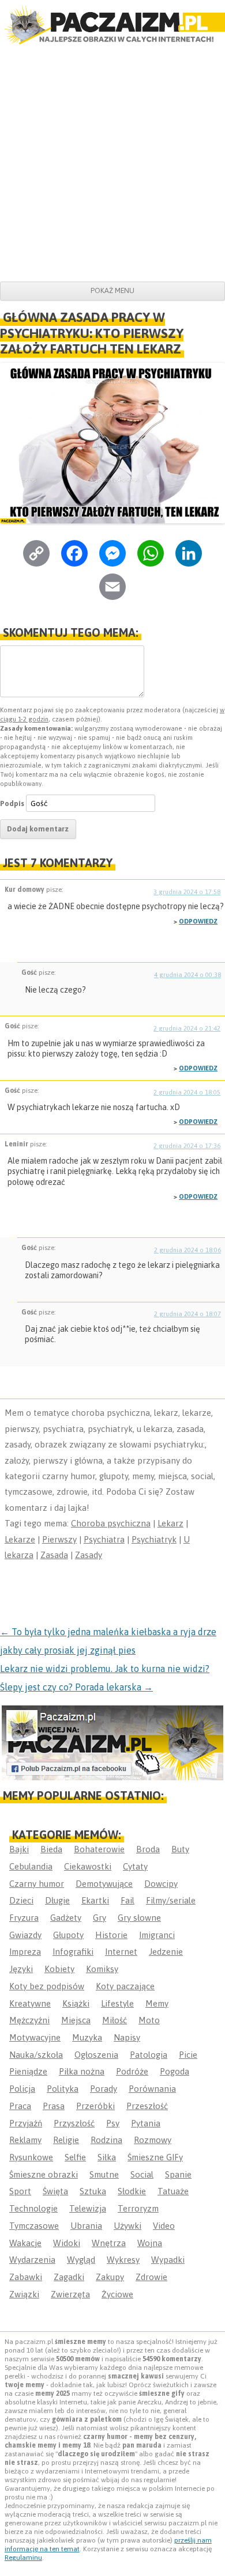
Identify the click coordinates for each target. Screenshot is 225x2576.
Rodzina (106, 2140)
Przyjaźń (26, 2123)
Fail (127, 1900)
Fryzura (24, 1918)
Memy (157, 2003)
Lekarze (20, 1539)
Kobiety (59, 1969)
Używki (127, 2226)
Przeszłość (147, 2106)
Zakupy (110, 2277)
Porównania (152, 2089)
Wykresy (123, 2260)
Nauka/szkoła (36, 2055)
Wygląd (81, 2260)
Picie (188, 2055)
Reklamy (25, 2140)
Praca (20, 2106)
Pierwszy (59, 1539)
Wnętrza (109, 2243)
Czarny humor (37, 1884)
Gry (100, 1918)
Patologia (149, 2055)
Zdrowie (151, 2277)
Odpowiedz (198, 921)
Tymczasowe (34, 2226)
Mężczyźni (29, 2020)
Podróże (132, 2071)
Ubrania (86, 2226)
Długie (57, 1900)
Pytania (146, 2123)
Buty (180, 1849)
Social (142, 2174)
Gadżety (66, 1918)
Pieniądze (28, 2071)
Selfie (75, 2157)
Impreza (25, 1952)
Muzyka (87, 2037)
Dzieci (21, 1900)
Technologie (33, 2208)
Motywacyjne (35, 2037)
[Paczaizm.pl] (112, 25)
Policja (22, 2089)
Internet (121, 1952)
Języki (21, 1969)
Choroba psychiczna (111, 1523)
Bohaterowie (99, 1849)
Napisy (127, 2037)
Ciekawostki (88, 1866)
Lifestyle (117, 2003)
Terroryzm (138, 2208)
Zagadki (69, 2277)
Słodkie (132, 2191)
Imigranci (157, 1935)
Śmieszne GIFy (155, 2157)
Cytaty (135, 1866)
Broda (148, 1849)
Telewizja (88, 2208)
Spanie (178, 2174)
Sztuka (93, 2191)
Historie (111, 1935)
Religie (66, 2140)
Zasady (89, 1555)
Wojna (150, 2243)
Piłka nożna (82, 2071)
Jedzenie (166, 1952)
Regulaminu (23, 2558)
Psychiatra (104, 1539)
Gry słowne (139, 1918)
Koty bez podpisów (47, 1986)
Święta (55, 2191)
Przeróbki (95, 2106)
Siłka (107, 2157)
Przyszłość (74, 2123)
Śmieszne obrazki (44, 2174)
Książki (76, 2003)
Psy (113, 2123)
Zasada (54, 1555)
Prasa (54, 2106)
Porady (104, 2089)
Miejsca (76, 2020)
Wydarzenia (32, 2260)
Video (164, 2226)
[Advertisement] (112, 164)
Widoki (67, 2243)
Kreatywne (30, 2003)
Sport (20, 2191)
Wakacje (25, 2243)
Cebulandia (31, 1866)
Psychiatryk (154, 1539)
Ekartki (95, 1900)
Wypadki (168, 2260)
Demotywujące (104, 1884)
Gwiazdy (25, 1935)
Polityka (63, 2089)
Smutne (104, 2174)
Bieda (51, 1849)
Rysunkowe (31, 2157)
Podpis (12, 803)
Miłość (115, 2020)
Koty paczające (125, 1986)
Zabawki (26, 2277)
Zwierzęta (70, 2294)
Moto (149, 2020)
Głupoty (68, 1935)
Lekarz (170, 1523)
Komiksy (102, 1969)
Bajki (19, 1849)
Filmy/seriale (171, 1900)
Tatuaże (173, 2191)
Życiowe (117, 2294)
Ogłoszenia (96, 2055)
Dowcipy (161, 1884)
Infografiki (73, 1952)
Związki (24, 2294)
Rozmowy (153, 2140)
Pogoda (175, 2071)
